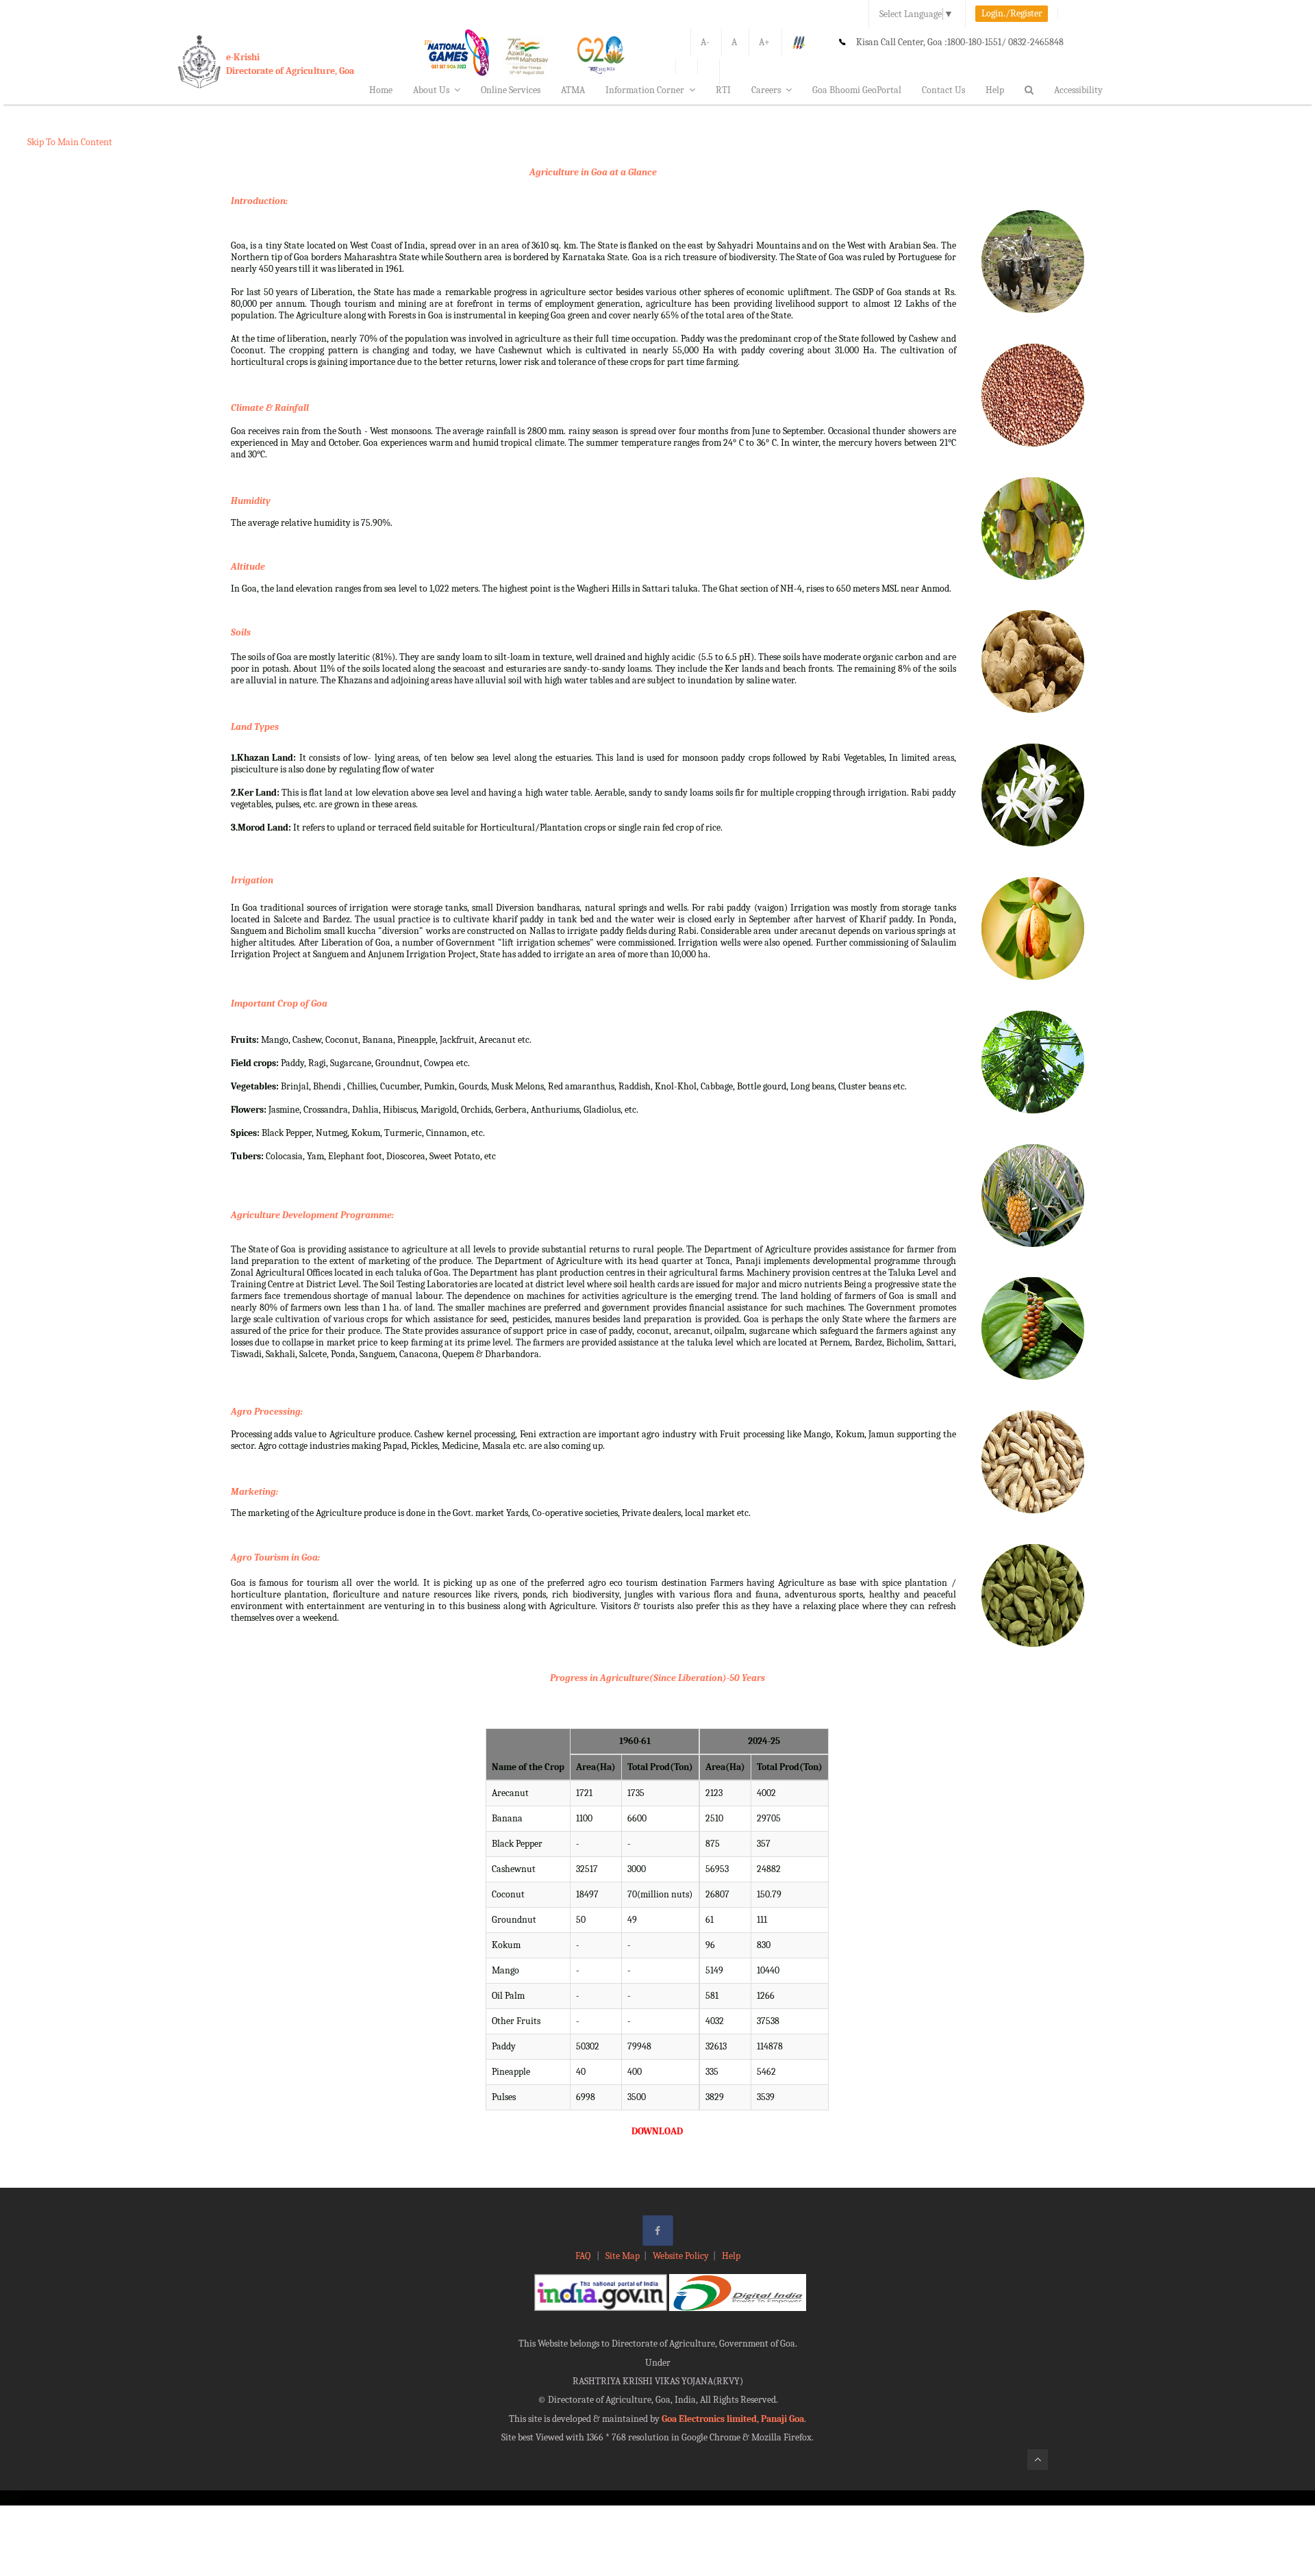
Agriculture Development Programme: (312, 1215)
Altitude (248, 567)
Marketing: (254, 1492)
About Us (431, 90)
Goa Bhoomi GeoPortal (857, 90)
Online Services (511, 90)
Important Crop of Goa (279, 1003)
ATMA (573, 90)
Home (381, 90)
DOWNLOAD (657, 2131)
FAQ (584, 2256)
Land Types (255, 727)
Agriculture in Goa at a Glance (593, 172)
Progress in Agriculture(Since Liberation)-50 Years (657, 1678)
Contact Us (943, 90)
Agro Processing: (267, 1412)
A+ (764, 42)
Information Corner (645, 90)
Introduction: (259, 201)
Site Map (623, 2256)
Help (995, 90)
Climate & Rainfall (270, 408)
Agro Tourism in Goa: (275, 1557)
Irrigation (252, 880)
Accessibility (1078, 90)
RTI (723, 90)
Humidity (251, 501)
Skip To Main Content (70, 142)
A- (705, 42)
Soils (241, 632)
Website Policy (681, 2256)
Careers (766, 90)
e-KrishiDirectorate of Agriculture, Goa (290, 64)
